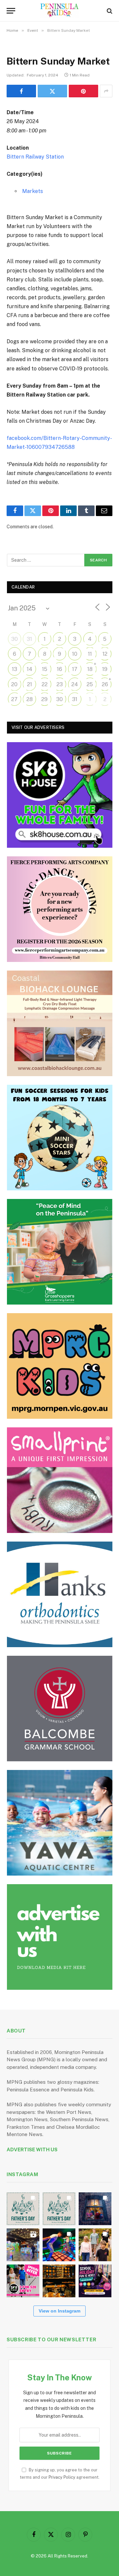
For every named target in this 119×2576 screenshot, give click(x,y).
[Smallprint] (60, 1480)
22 (45, 684)
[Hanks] (60, 1594)
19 (105, 669)
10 (75, 654)
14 (30, 669)
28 (30, 699)
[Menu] (11, 11)
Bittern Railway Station (35, 157)
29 (44, 699)
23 (60, 684)
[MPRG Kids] (60, 1366)
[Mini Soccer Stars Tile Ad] (60, 1138)
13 (15, 669)
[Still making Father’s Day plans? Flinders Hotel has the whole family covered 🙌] (23, 2209)
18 (90, 669)
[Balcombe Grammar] (60, 1709)
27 (14, 699)
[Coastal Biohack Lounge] (60, 1023)
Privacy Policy (62, 2477)
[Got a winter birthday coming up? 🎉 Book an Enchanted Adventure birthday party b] (95, 2245)
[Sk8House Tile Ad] (60, 795)
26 (105, 684)
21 (30, 684)
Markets (33, 191)
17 (75, 669)
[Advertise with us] (60, 1937)
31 (29, 639)
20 (14, 684)
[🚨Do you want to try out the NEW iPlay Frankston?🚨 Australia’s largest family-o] (59, 2245)
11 (90, 654)
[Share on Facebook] (21, 91)
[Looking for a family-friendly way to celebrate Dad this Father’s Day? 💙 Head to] (59, 2209)
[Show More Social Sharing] (106, 91)
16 (59, 669)
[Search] (109, 11)
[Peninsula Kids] (60, 11)
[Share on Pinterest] (83, 91)
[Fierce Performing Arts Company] (60, 909)
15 (45, 669)
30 (15, 639)
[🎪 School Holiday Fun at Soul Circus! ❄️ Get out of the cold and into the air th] (95, 2281)
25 (90, 684)
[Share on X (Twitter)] (52, 91)
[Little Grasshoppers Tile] (60, 1252)
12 (105, 654)
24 (75, 684)
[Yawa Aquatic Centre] (60, 1823)
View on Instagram (59, 2311)
